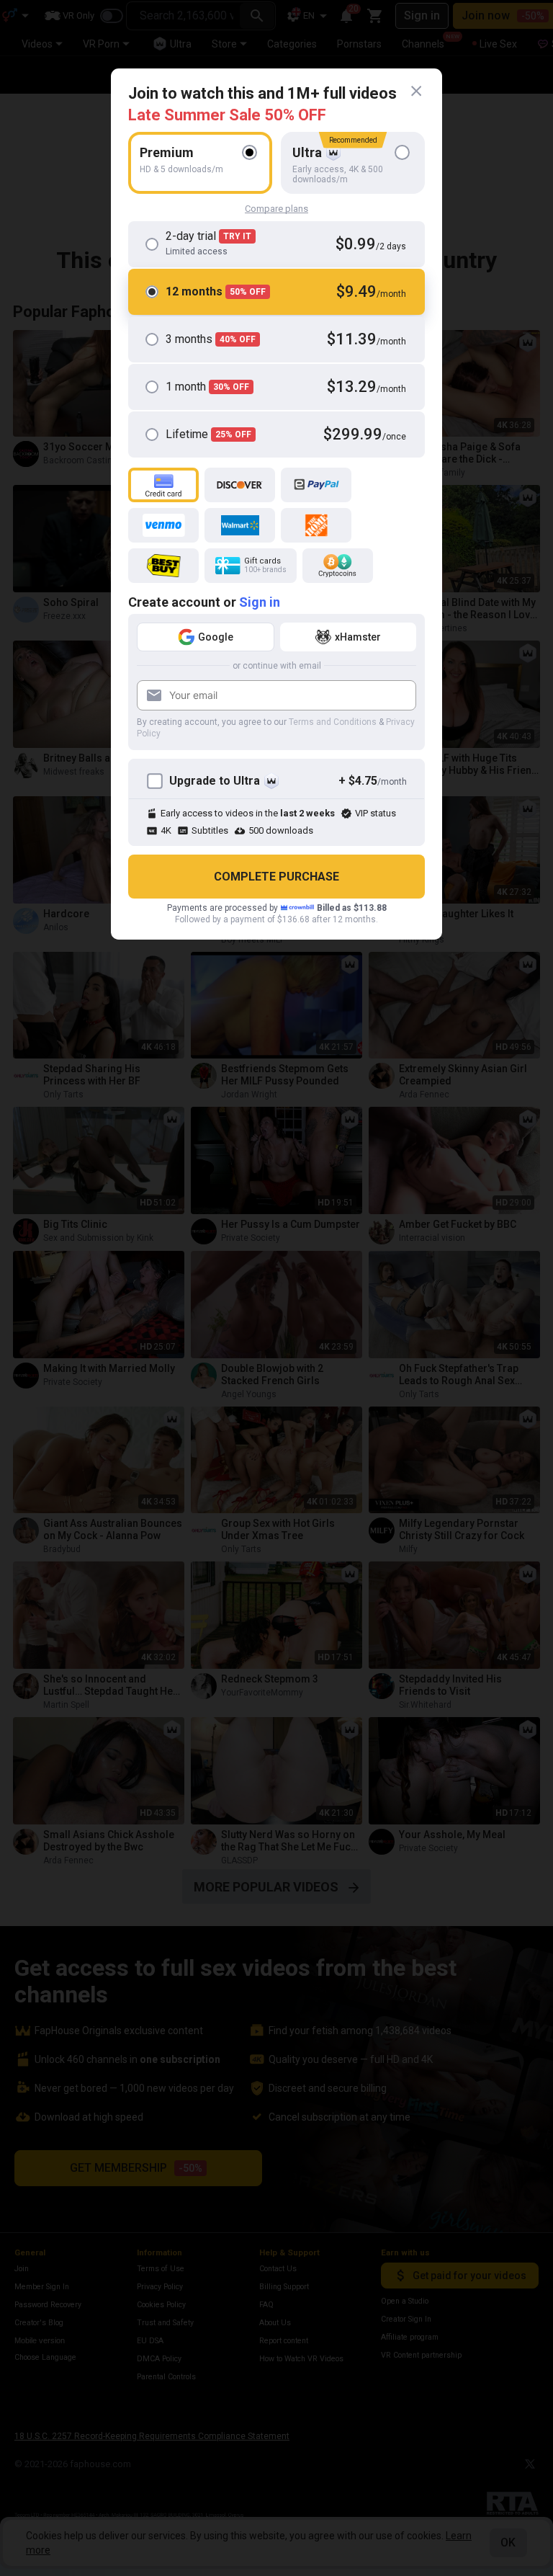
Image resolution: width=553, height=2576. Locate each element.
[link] (416, 92)
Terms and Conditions (333, 722)
